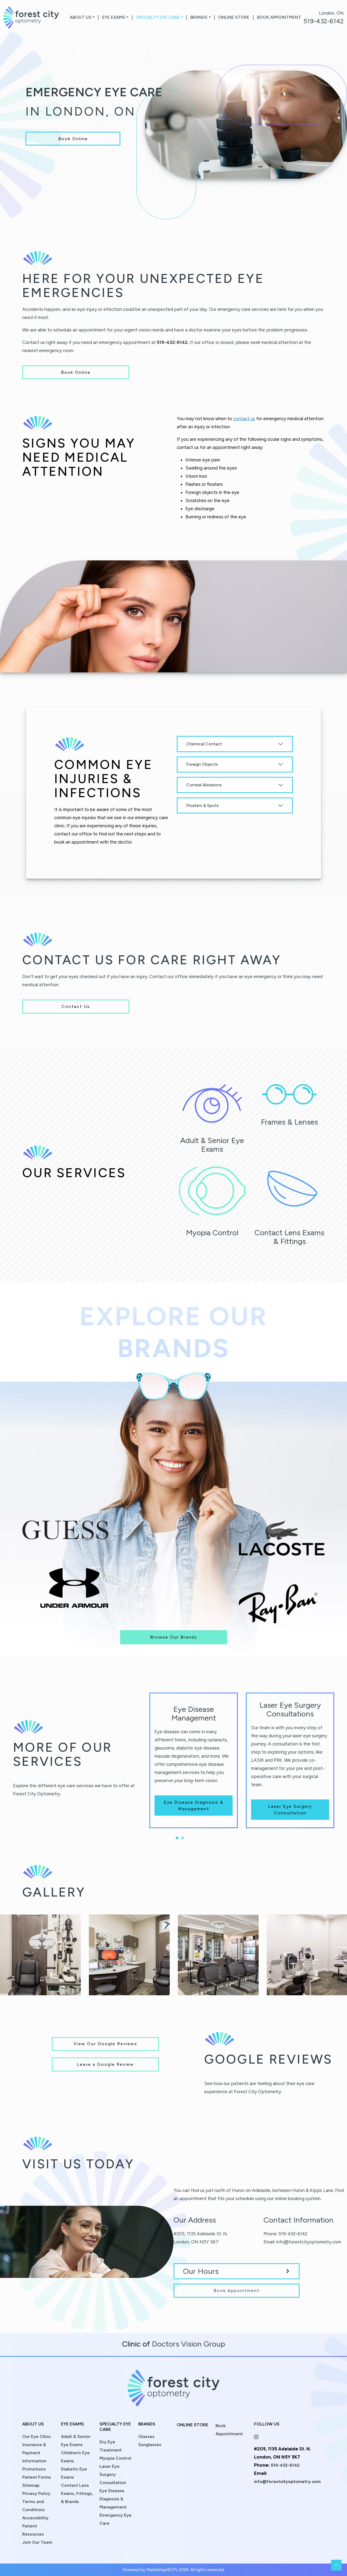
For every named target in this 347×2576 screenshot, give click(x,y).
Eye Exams (114, 17)
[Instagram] (256, 2436)
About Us (81, 17)
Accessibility (35, 2518)
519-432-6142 (324, 21)
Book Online (73, 138)
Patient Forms (37, 2477)
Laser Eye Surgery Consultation (290, 1810)
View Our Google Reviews (105, 2044)
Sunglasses (150, 2445)
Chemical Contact (204, 744)
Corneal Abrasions (204, 785)
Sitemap (31, 2485)
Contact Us (76, 1006)
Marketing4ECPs (162, 2570)
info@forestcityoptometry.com (309, 2242)
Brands (199, 17)
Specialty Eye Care (158, 17)
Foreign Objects (202, 764)
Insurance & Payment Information (34, 2453)
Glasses (146, 2436)
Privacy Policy (36, 2493)
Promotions (34, 2469)
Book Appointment (279, 17)
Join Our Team (37, 2542)
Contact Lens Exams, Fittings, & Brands (77, 2493)
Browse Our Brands (174, 1637)
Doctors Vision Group (188, 2344)
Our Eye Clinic (37, 2436)
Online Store (234, 17)
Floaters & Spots (203, 805)
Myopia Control (115, 2458)
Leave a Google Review (105, 2064)
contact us (244, 419)
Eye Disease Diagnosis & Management (194, 1806)
